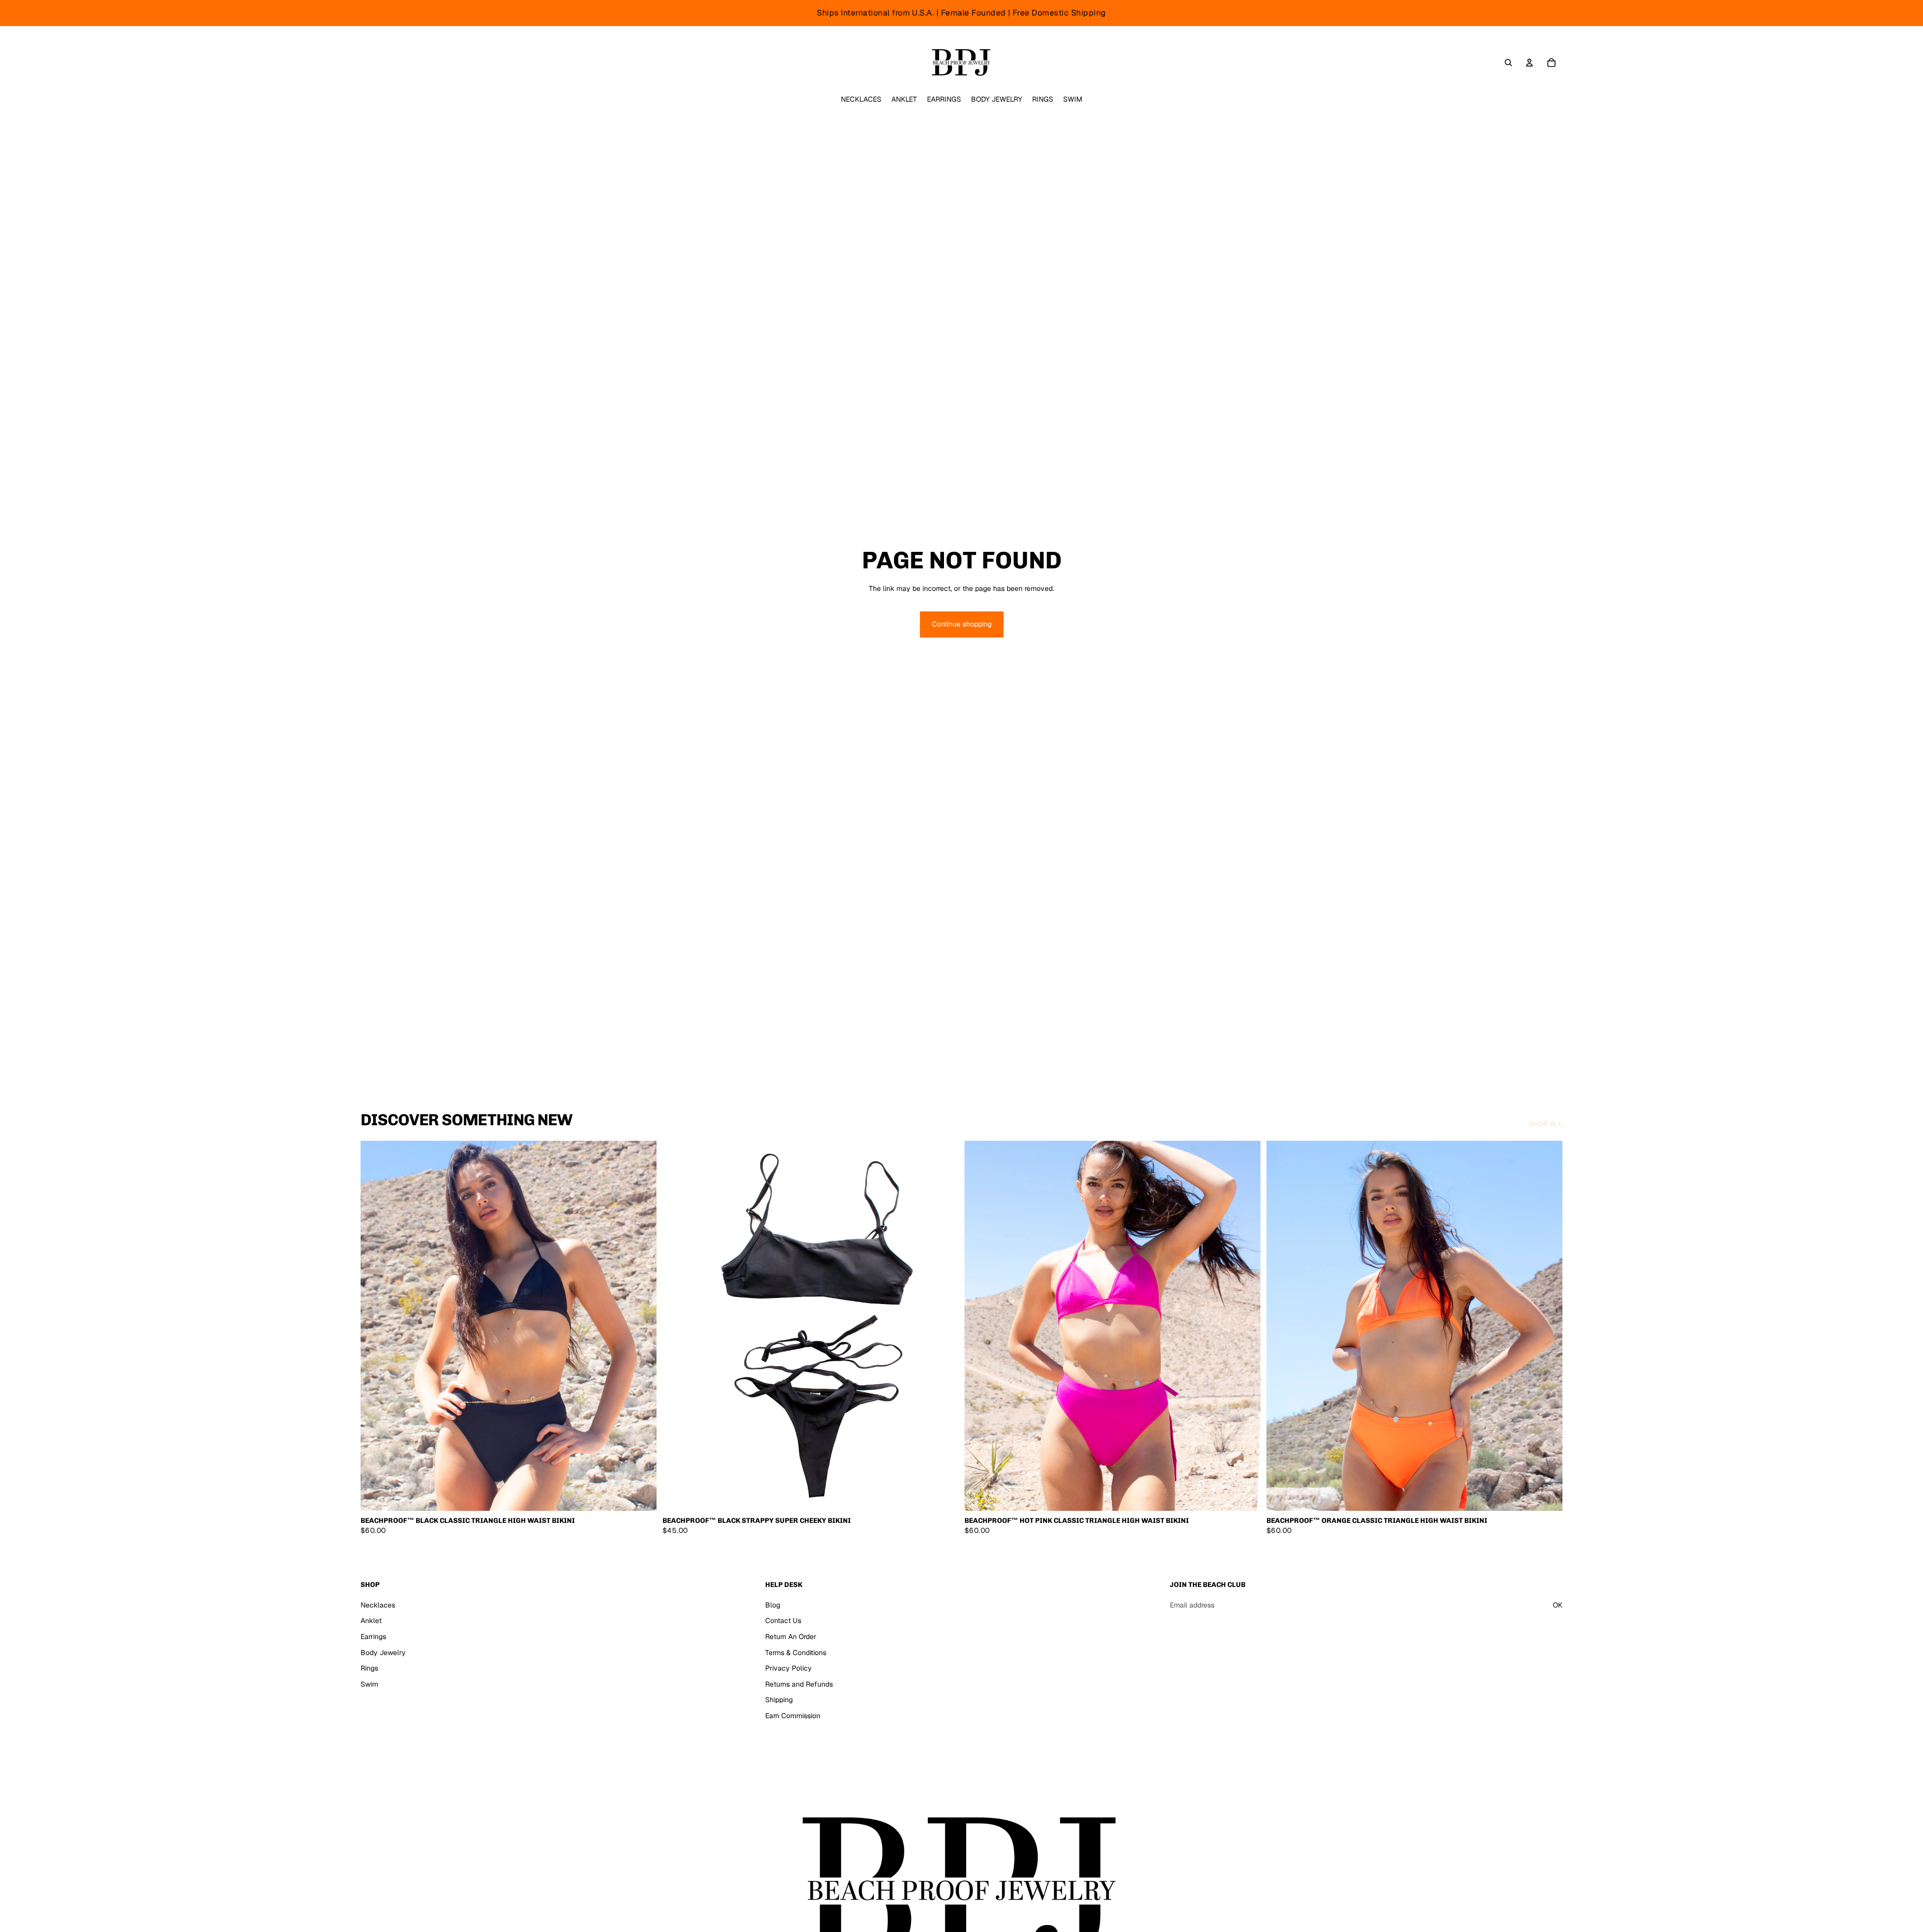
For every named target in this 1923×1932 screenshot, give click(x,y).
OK (1558, 1605)
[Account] (1529, 63)
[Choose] (641, 1495)
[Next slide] (943, 1326)
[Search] (1508, 63)
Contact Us (783, 1621)
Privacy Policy (788, 1668)
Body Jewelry (383, 1652)
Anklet (371, 1621)
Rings (369, 1668)
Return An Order (791, 1637)
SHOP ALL (1546, 1124)
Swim (369, 1684)
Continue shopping (962, 624)
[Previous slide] (678, 1326)
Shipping (779, 1700)
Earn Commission (793, 1716)
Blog (773, 1605)
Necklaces (378, 1605)
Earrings (373, 1637)
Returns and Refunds (799, 1684)
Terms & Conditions (796, 1652)
